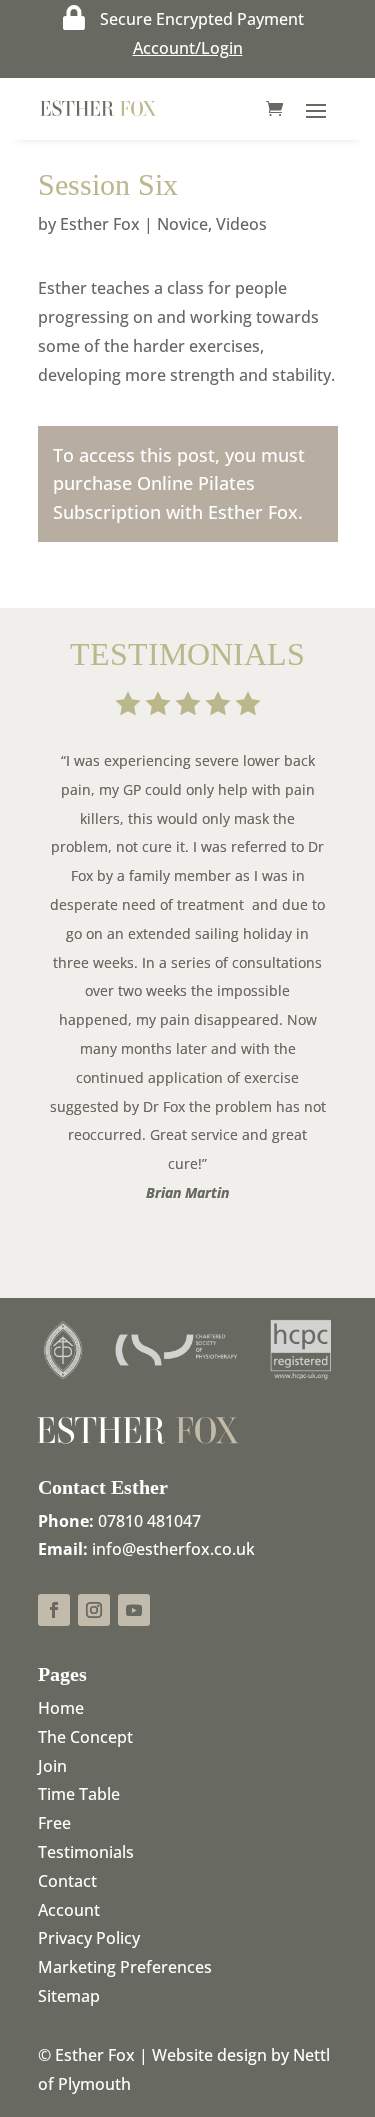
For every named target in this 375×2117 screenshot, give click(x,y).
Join (52, 1766)
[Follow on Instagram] (94, 1610)
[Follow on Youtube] (134, 1610)
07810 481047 (149, 1521)
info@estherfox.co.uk (173, 1549)
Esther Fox (100, 224)
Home (61, 1708)
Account (69, 1910)
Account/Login (188, 48)
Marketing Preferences (125, 1967)
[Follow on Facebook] (54, 1610)
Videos (241, 224)
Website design (209, 2055)
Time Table (79, 1794)
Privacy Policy (89, 1938)
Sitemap (69, 1996)
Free (54, 1823)
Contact (67, 1881)
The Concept (85, 1737)
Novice (182, 224)
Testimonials (86, 1852)
